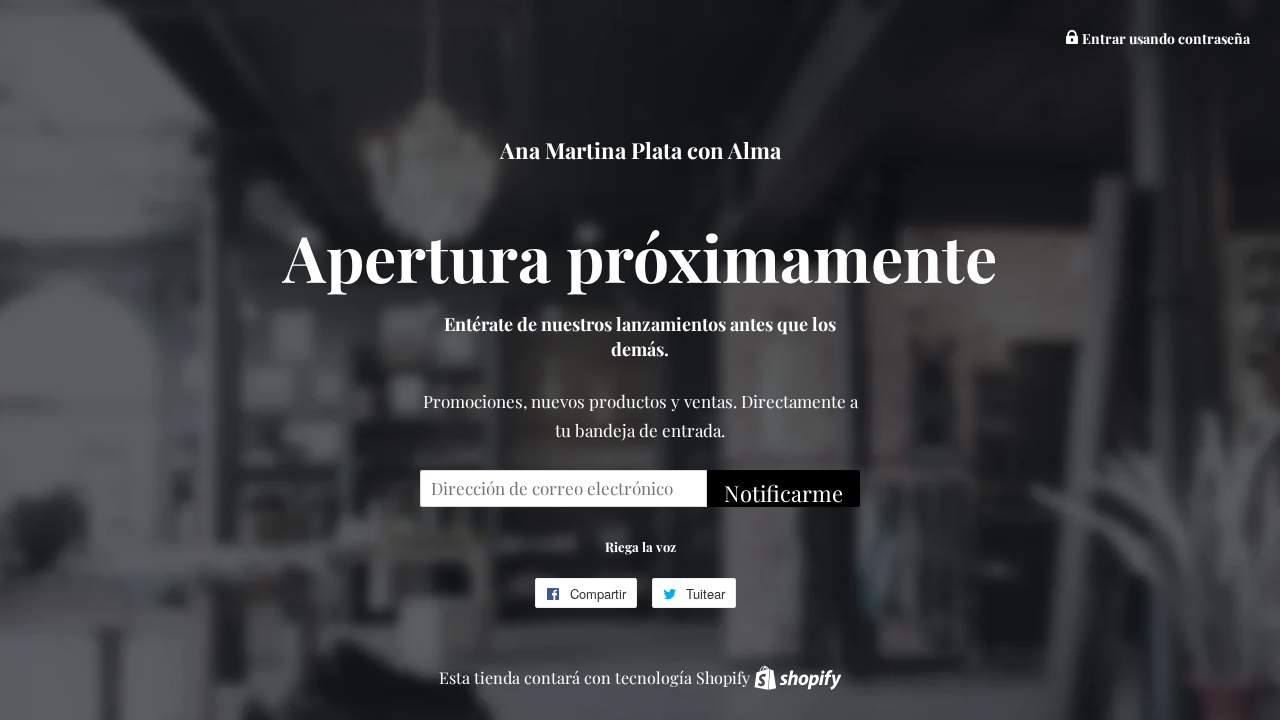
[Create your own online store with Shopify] (797, 677)
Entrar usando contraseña (1164, 38)
